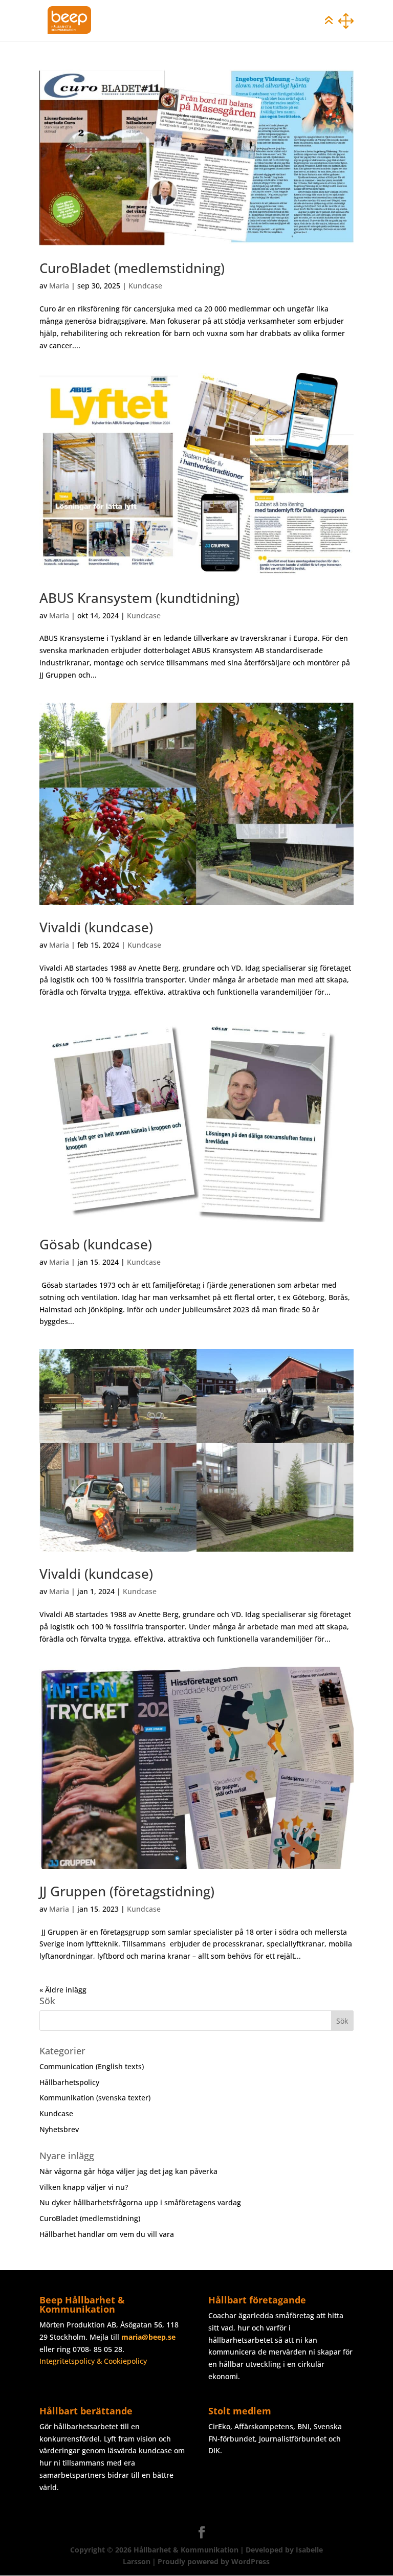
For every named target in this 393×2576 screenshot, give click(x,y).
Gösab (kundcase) (96, 1244)
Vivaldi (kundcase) (96, 927)
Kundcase (145, 286)
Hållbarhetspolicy (69, 2082)
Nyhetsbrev (59, 2129)
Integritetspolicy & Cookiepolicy (93, 2361)
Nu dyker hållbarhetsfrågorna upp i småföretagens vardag (140, 2202)
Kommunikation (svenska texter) (95, 2098)
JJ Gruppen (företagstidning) (127, 1891)
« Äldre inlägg (63, 1990)
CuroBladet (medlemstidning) (132, 268)
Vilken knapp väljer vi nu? (84, 2187)
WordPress (250, 2561)
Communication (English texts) (92, 2066)
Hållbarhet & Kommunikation (186, 2550)
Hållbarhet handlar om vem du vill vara (107, 2234)
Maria (59, 286)
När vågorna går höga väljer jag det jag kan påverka (128, 2171)
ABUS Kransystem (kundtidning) (139, 598)
